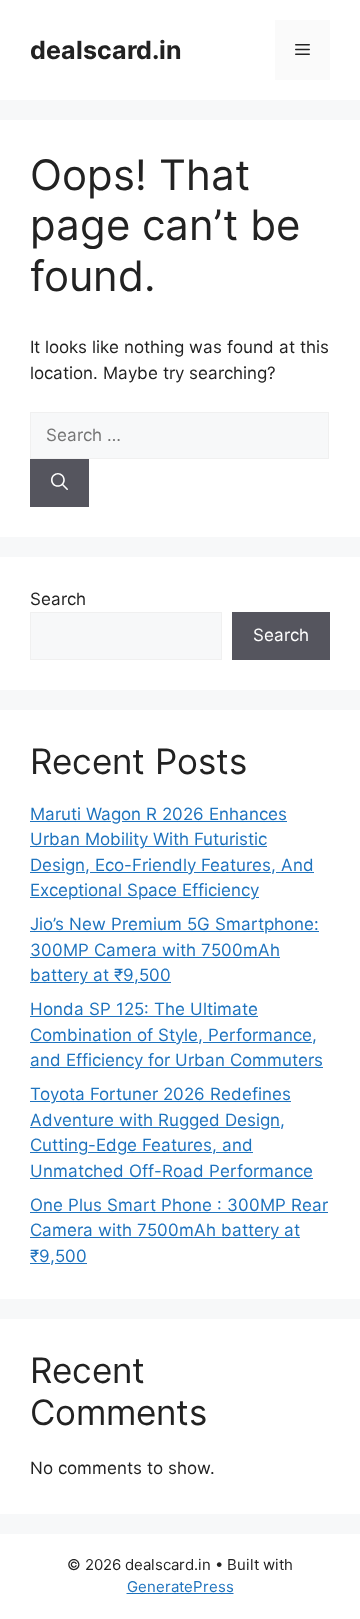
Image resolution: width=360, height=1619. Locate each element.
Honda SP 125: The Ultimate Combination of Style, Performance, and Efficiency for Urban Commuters (176, 1034)
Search (58, 599)
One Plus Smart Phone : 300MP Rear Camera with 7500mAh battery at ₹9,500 (179, 1230)
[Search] (59, 483)
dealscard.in (106, 50)
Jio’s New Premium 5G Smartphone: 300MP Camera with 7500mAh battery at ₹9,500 (174, 949)
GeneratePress (180, 1586)
